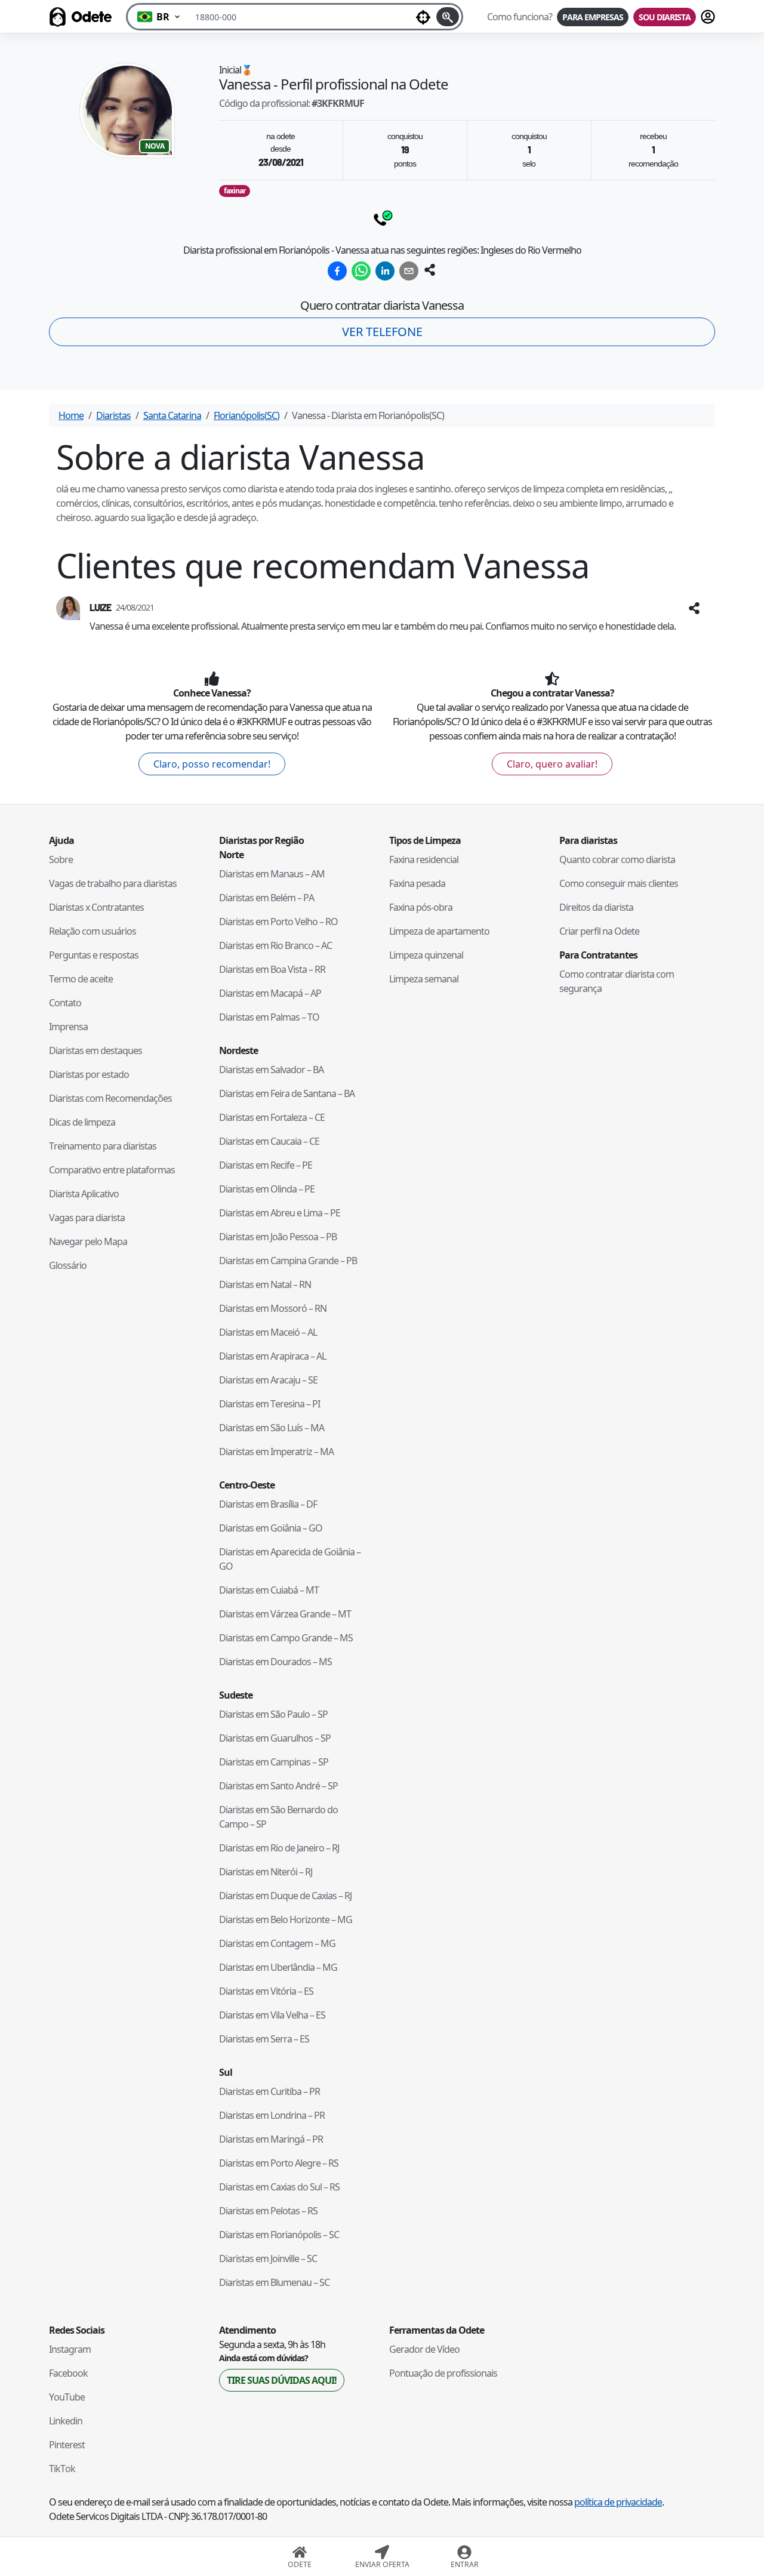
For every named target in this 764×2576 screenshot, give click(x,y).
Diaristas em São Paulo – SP (273, 1714)
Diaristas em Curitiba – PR (269, 2091)
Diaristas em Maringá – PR (271, 2139)
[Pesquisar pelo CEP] (448, 17)
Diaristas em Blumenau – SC (274, 2282)
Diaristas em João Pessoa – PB (278, 1237)
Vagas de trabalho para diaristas (113, 883)
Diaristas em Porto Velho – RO (278, 922)
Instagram (70, 2349)
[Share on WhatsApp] (361, 271)
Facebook (68, 2373)
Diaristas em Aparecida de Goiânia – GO (290, 1559)
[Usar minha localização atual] (423, 17)
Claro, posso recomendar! (212, 764)
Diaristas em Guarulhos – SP (275, 1738)
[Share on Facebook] (337, 271)
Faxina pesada (417, 883)
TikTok (62, 2469)
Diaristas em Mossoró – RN (273, 1308)
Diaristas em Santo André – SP (278, 1786)
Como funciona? (520, 17)
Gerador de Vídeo (424, 2349)
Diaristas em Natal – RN (265, 1284)
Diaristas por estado (89, 1074)
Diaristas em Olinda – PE (267, 1189)
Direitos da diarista (596, 907)
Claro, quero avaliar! (552, 764)
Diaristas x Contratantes (96, 907)
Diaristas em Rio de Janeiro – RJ (279, 1848)
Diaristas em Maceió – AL (268, 1332)
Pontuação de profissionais (443, 2373)
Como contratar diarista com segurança (617, 981)
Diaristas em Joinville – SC (268, 2258)
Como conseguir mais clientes (619, 883)
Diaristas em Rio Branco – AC (275, 945)
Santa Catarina (172, 415)
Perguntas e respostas (94, 955)
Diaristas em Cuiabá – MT (269, 1590)
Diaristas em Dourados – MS (275, 1662)
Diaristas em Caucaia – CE (269, 1141)
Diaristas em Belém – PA (267, 898)
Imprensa (68, 1027)
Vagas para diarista (87, 1218)
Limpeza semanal (424, 979)
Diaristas (113, 415)
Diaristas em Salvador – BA (271, 1070)
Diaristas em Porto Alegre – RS (279, 2163)
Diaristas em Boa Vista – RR (272, 969)
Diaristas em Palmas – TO (269, 1017)
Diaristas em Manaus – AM (272, 874)
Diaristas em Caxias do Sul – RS (279, 2187)
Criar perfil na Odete (599, 931)
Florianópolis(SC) (247, 415)
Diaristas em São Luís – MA (272, 1428)
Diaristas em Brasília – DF (268, 1504)
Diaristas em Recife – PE (266, 1165)
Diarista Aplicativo (84, 1194)
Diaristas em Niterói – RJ (266, 1872)
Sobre (61, 859)
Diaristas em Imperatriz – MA (276, 1452)
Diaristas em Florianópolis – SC (279, 2235)
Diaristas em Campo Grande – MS (286, 1638)
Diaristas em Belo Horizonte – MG (286, 1919)
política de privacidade (618, 2502)
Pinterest (67, 2445)
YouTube (67, 2397)
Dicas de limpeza (82, 1122)
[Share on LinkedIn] (385, 271)
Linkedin (66, 2421)
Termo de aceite (81, 979)
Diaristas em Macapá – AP (270, 993)
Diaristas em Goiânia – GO (271, 1528)
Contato (65, 1003)
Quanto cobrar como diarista (617, 859)
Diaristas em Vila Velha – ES (272, 2015)
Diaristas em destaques (95, 1050)
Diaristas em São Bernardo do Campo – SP (278, 1817)
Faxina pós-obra (421, 907)
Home (71, 415)
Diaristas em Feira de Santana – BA (287, 1093)
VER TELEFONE (382, 332)
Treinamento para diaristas (103, 1146)
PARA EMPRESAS (593, 17)
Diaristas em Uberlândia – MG (278, 1967)
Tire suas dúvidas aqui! (282, 2380)
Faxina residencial (424, 859)
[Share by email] (409, 271)
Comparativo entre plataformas (112, 1170)
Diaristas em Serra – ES (264, 2039)
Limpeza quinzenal (426, 955)
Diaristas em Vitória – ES (266, 1991)
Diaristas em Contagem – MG (277, 1943)
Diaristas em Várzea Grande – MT (285, 1614)
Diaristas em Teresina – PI (269, 1404)
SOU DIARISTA (665, 17)
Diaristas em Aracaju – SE (268, 1380)
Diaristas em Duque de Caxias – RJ (285, 1896)
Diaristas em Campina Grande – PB (288, 1261)
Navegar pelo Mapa (88, 1241)
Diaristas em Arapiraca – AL (272, 1356)
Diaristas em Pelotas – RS (268, 2211)
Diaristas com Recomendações (110, 1098)
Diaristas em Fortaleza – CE (272, 1117)
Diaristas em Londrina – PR (272, 2115)
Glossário (68, 1265)
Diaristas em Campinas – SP (274, 1762)
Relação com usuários (93, 931)
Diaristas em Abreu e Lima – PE (280, 1213)
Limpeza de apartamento (439, 931)
